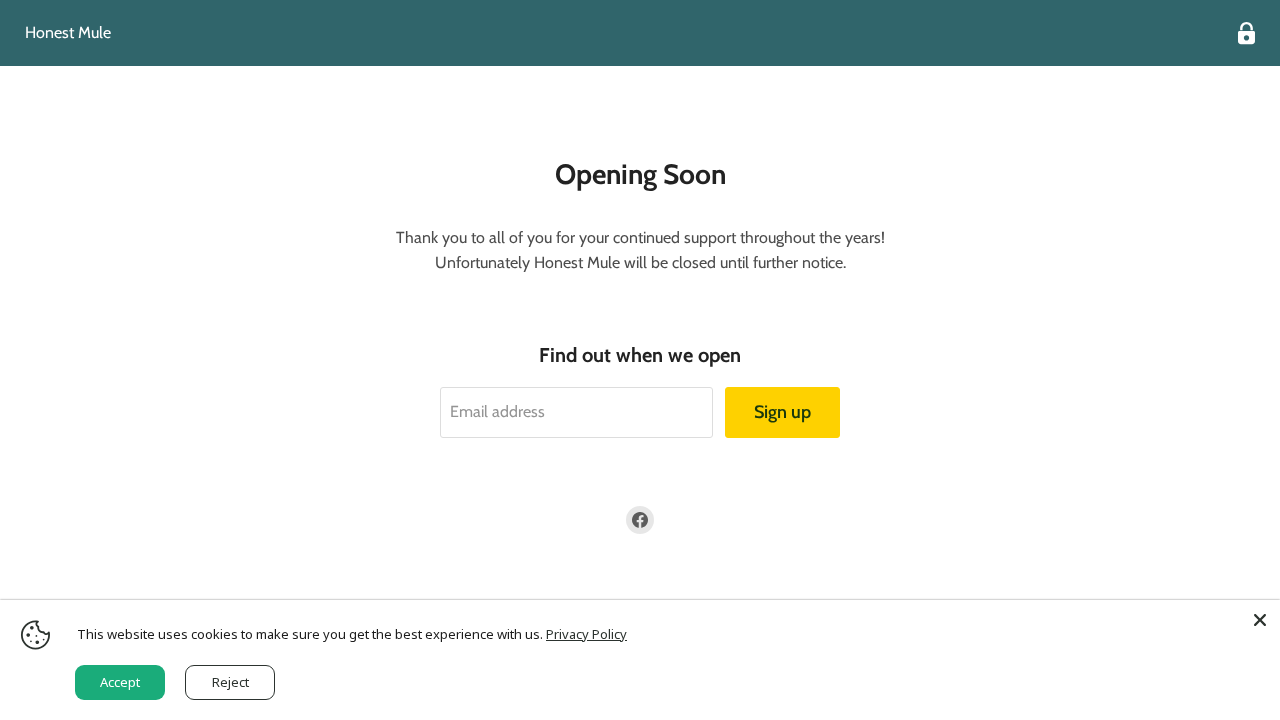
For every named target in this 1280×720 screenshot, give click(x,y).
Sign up (782, 412)
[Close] (1260, 620)
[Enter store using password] (1246, 33)
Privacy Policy (586, 634)
